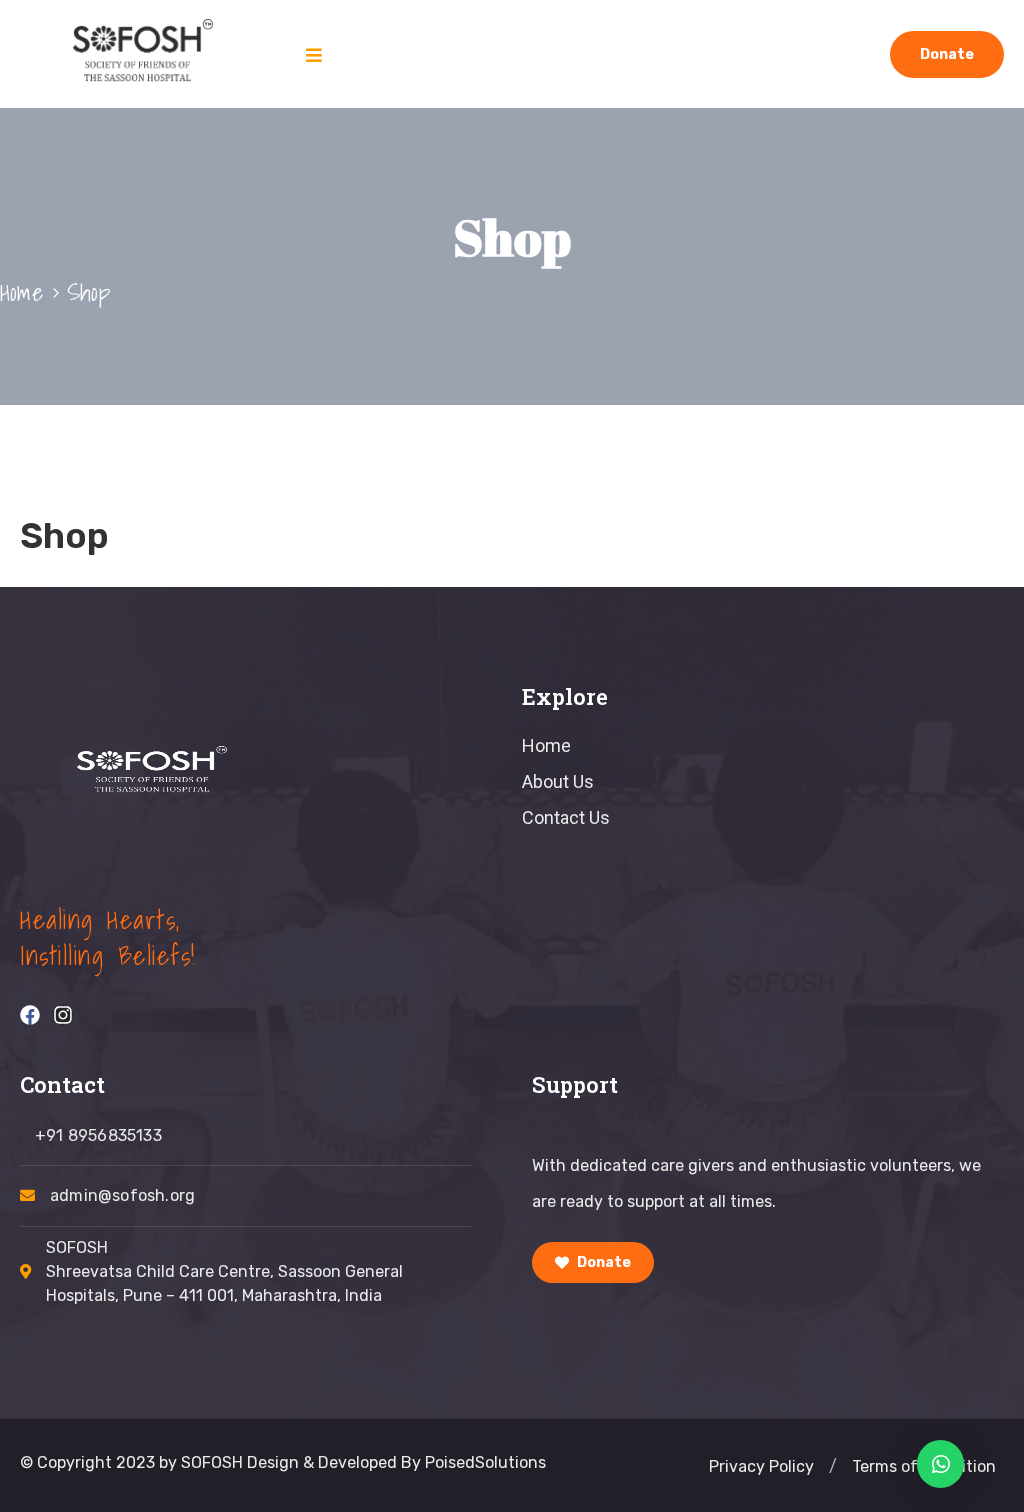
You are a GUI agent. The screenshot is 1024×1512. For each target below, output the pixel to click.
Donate (947, 54)
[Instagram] (63, 1015)
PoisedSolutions (485, 1462)
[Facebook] (30, 1015)
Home (21, 292)
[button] (833, 1467)
